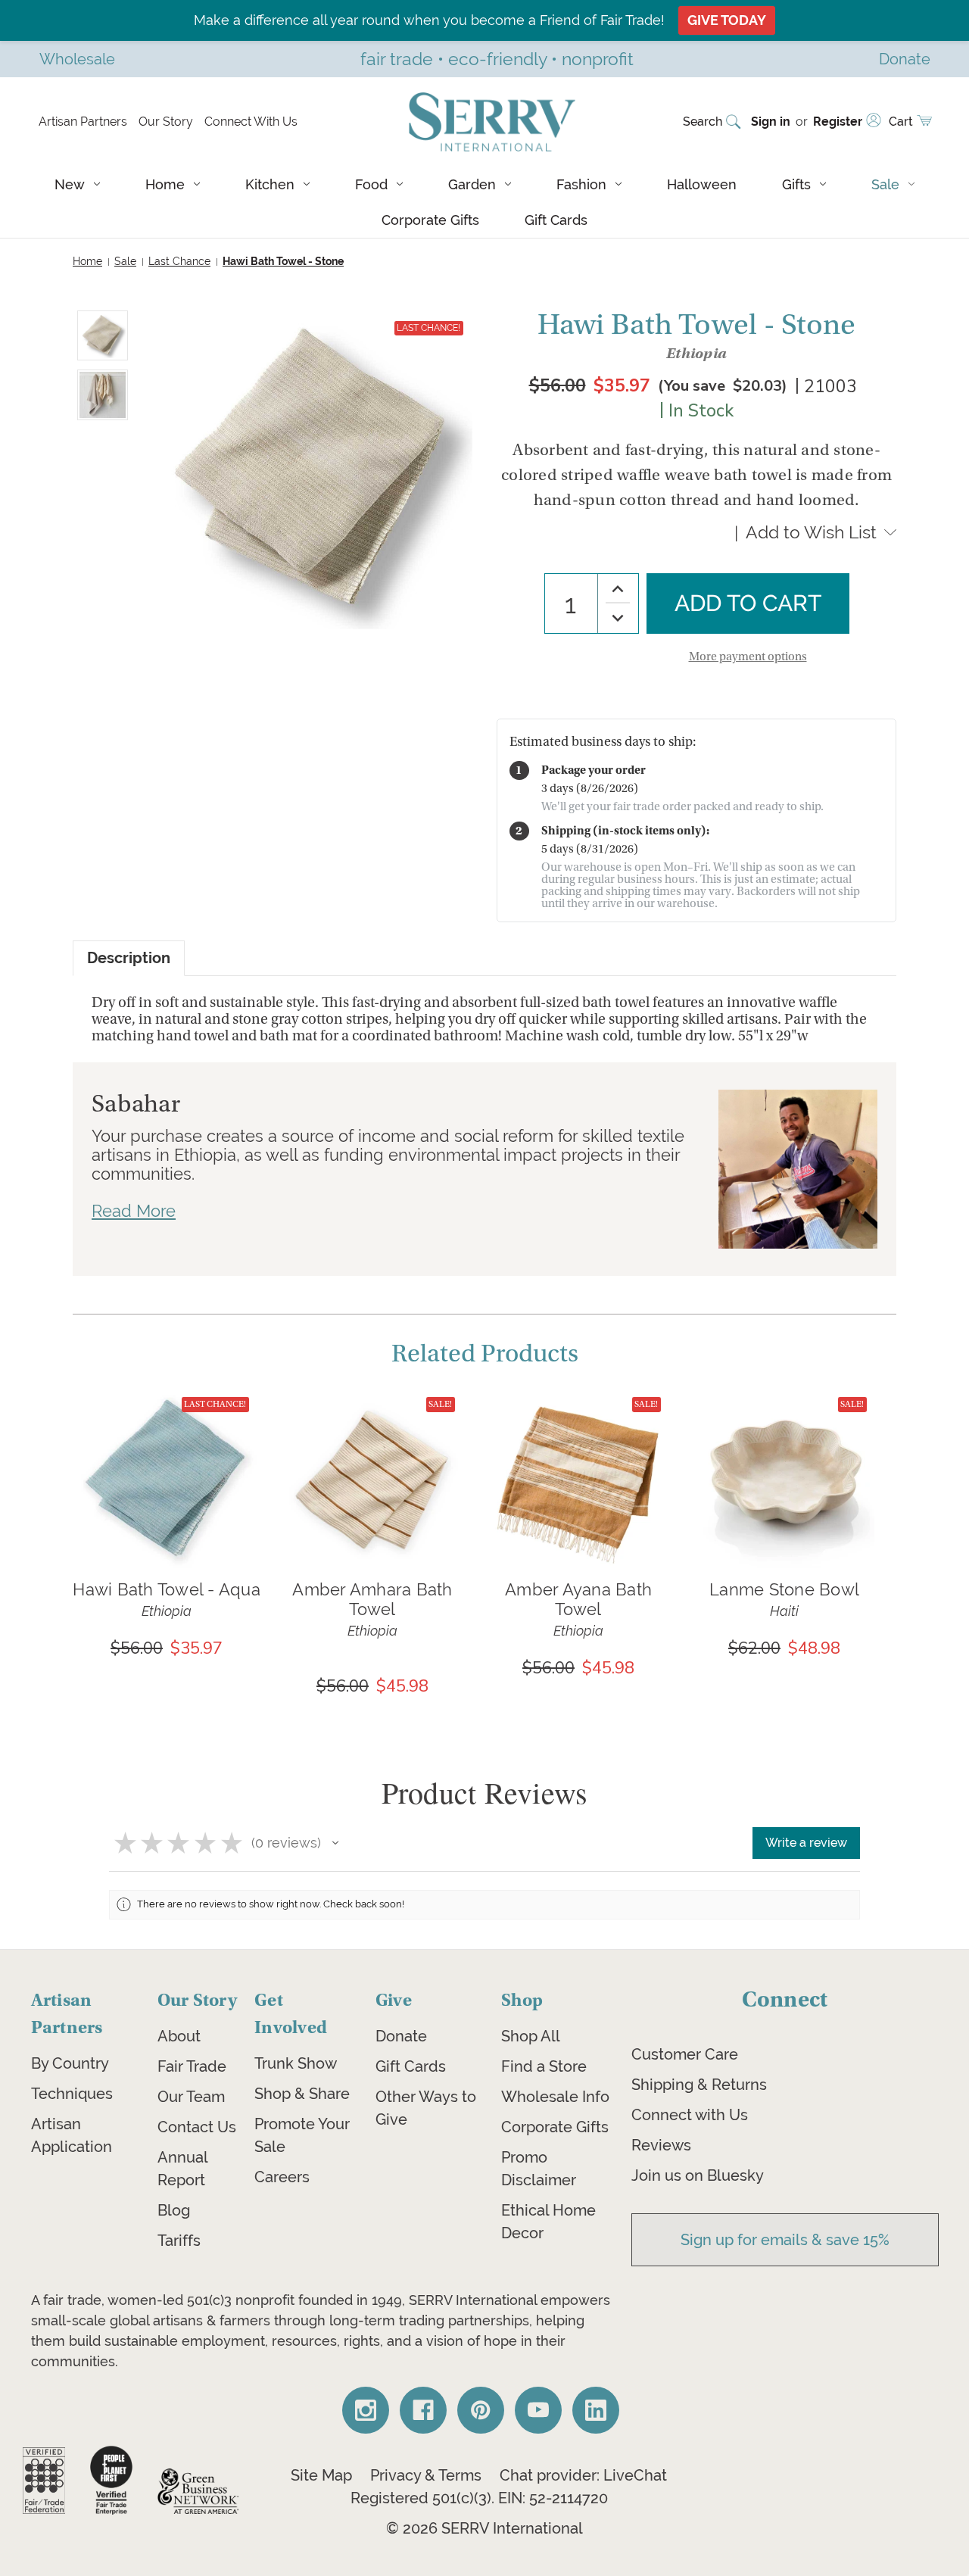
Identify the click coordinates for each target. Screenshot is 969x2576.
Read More (134, 1211)
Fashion (581, 184)
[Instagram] (366, 2410)
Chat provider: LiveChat (583, 2475)
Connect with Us (690, 2115)
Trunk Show (296, 2063)
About (179, 2036)
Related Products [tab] (485, 1354)
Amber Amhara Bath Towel (372, 1599)
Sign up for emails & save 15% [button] (785, 2240)
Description (129, 958)
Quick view (167, 1455)
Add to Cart (167, 1500)
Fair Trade (192, 2066)
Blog (174, 2210)
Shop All (531, 2036)
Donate (401, 2036)
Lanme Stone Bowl (784, 1589)
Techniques (72, 2094)
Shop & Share (302, 2094)
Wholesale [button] (77, 59)
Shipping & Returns (699, 2085)
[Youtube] (538, 2410)
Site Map (321, 2475)
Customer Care (685, 2054)
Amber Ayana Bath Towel (578, 1599)
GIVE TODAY (727, 20)
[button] (335, 1843)
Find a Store (544, 2066)
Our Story (166, 122)
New (70, 184)
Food (371, 184)
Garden (472, 184)
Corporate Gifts (430, 220)
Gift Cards (556, 220)
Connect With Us (251, 122)
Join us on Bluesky (698, 2175)
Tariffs (179, 2241)
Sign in (771, 122)
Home (165, 184)
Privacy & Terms (426, 2475)
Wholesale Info (555, 2097)
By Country (70, 2063)
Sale (885, 184)
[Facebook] (423, 2410)
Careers (282, 2177)
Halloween (702, 184)
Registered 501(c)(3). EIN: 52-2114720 (479, 2498)
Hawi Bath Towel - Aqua (167, 1589)
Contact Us (197, 2127)
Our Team (191, 2097)
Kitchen (270, 184)
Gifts (796, 184)
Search (703, 122)
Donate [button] (905, 59)
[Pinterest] (481, 2410)
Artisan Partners (83, 122)
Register (838, 122)
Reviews (661, 2145)
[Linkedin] (596, 2410)
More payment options (748, 656)
